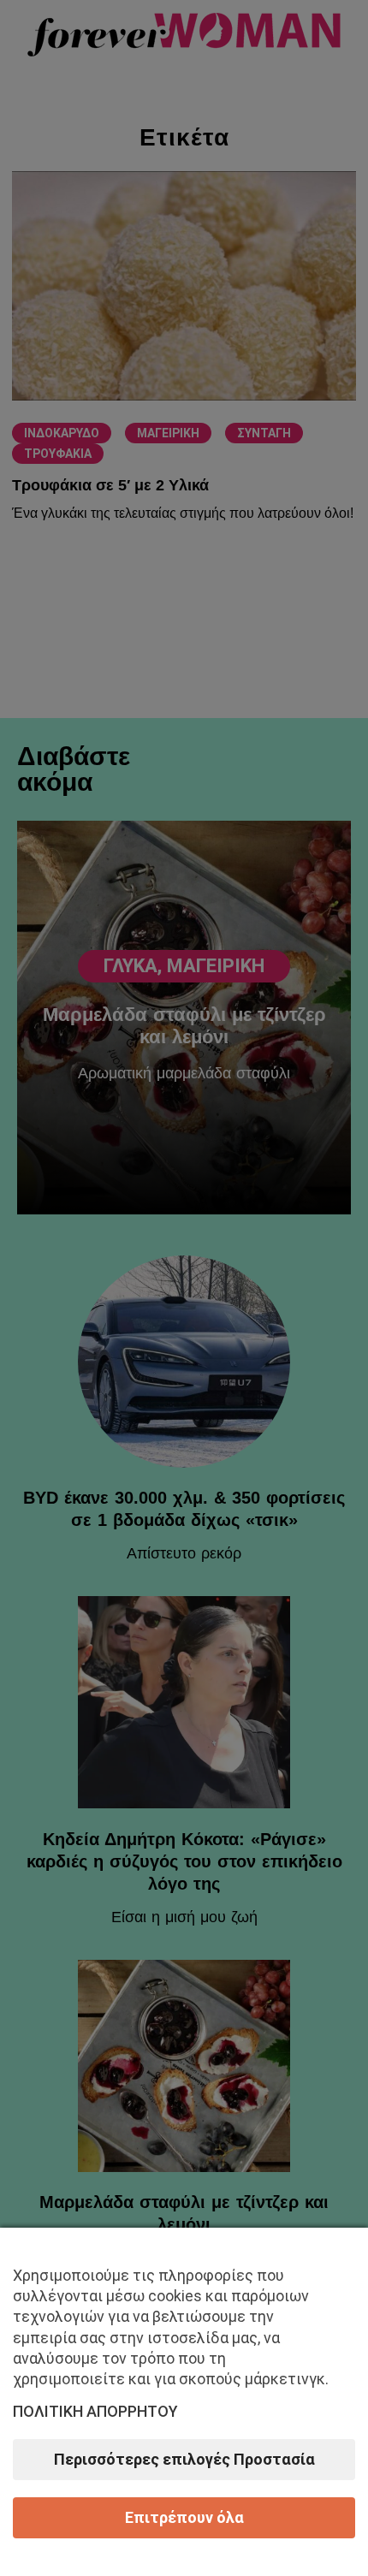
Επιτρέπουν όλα (184, 2517)
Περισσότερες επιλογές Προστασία (184, 2459)
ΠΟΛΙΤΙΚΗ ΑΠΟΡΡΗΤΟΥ (95, 2411)
